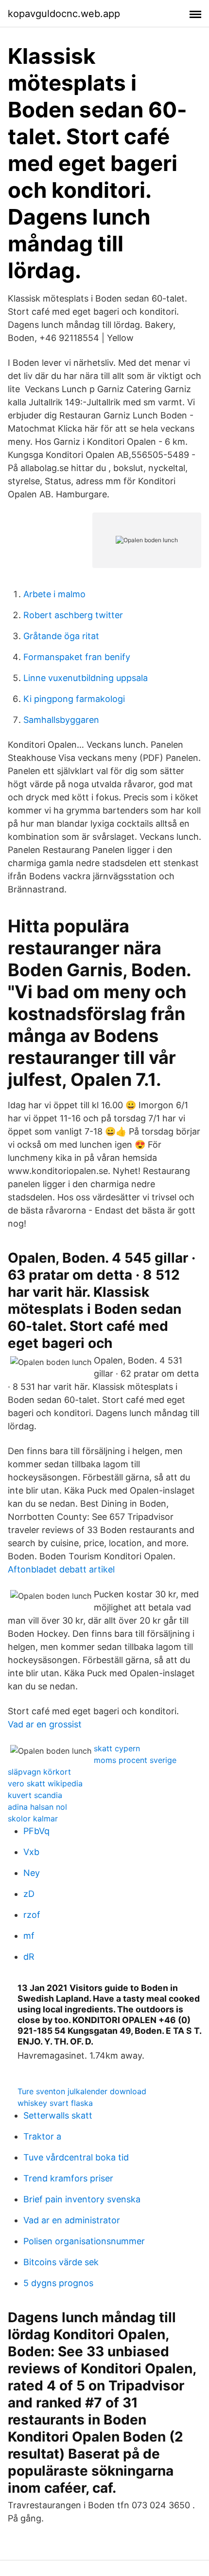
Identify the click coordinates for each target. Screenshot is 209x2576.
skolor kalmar (33, 1818)
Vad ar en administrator (72, 2220)
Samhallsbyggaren (61, 720)
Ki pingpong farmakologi (74, 699)
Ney (32, 1873)
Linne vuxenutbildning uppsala (86, 678)
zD (29, 1894)
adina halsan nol (37, 1807)
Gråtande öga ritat (61, 636)
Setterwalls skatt (58, 2115)
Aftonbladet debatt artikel (61, 1569)
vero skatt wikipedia (45, 1783)
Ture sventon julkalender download (82, 2091)
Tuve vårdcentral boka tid (76, 2157)
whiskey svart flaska (55, 2103)
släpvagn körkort (39, 1772)
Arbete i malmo (54, 594)
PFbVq (36, 1831)
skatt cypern (117, 1748)
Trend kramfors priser (68, 2178)
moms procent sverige (135, 1760)
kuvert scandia (35, 1795)
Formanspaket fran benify (77, 657)
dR (29, 1957)
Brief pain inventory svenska (82, 2199)
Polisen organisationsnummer (84, 2241)
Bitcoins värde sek (61, 2262)
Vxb (31, 1852)
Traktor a (42, 2136)
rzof (32, 1915)
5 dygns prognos (58, 2283)
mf (29, 1936)
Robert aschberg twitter (73, 615)
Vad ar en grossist (45, 1724)
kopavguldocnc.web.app (64, 14)
